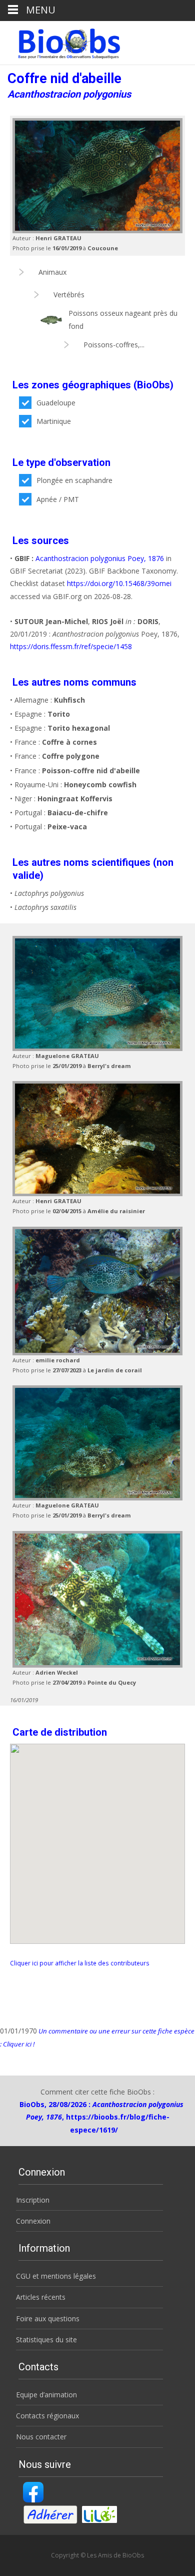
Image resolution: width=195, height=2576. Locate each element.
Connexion (33, 2221)
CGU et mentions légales (56, 2276)
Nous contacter (41, 2437)
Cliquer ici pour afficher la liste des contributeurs (80, 1963)
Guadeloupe (56, 403)
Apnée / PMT (58, 499)
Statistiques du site (46, 2340)
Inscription (33, 2200)
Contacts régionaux (47, 2416)
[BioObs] (61, 41)
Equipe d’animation (46, 2395)
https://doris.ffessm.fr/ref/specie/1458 (71, 646)
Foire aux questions (48, 2319)
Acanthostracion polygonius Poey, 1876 (100, 558)
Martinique (54, 421)
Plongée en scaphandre (74, 480)
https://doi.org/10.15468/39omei (119, 583)
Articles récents (41, 2297)
